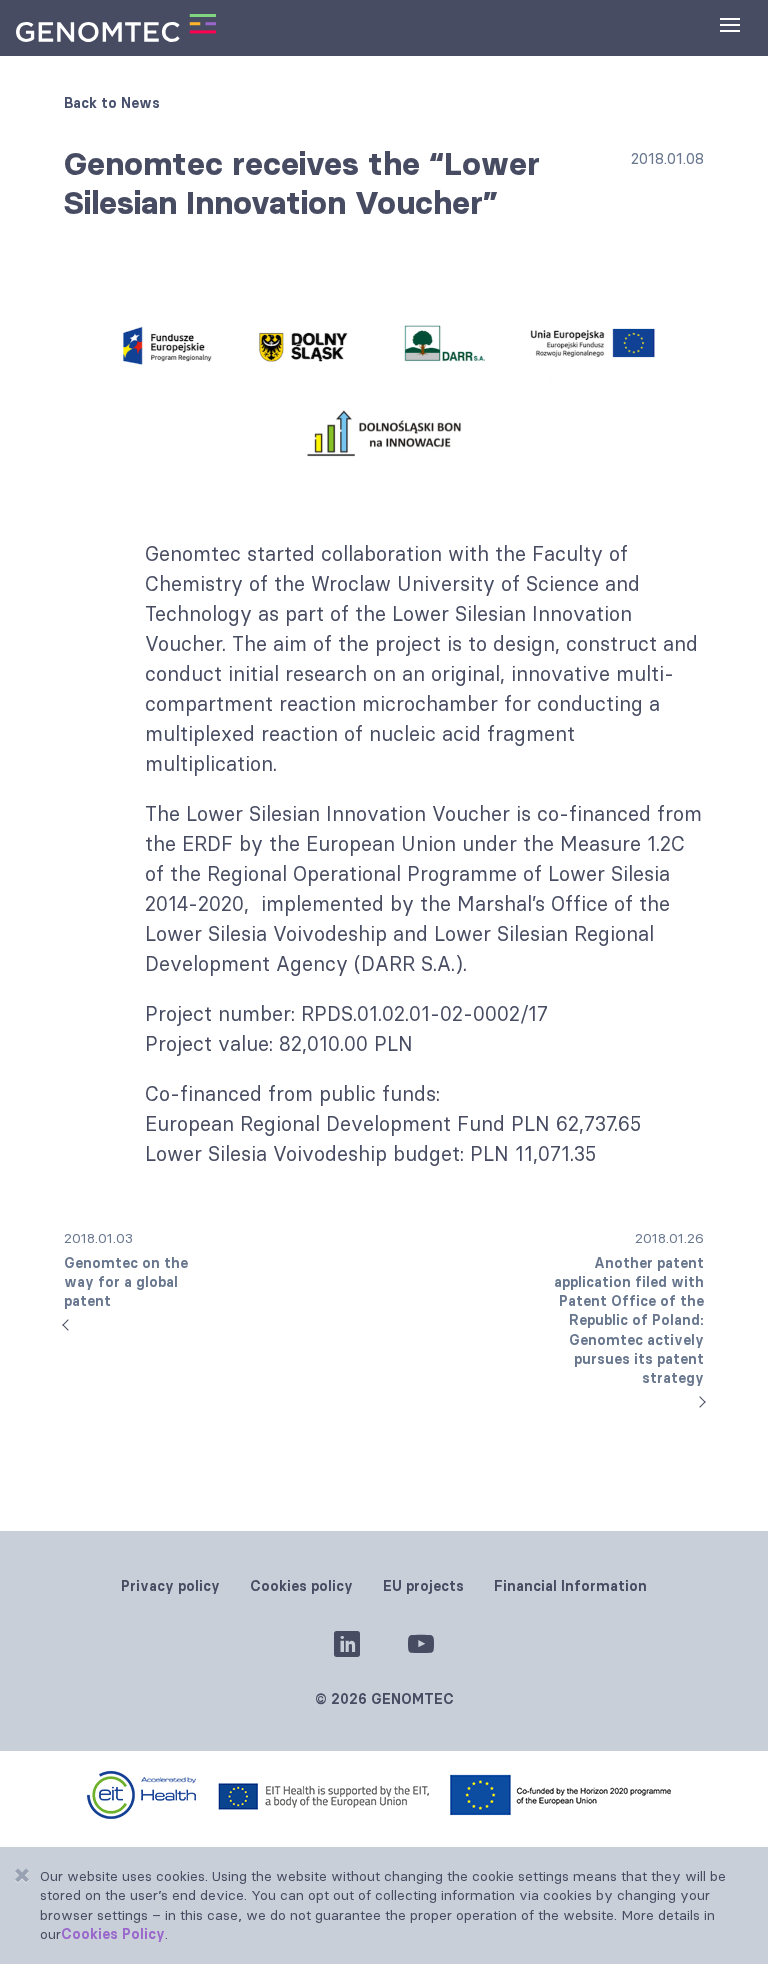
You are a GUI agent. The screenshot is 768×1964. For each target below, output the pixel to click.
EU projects (423, 1586)
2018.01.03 (126, 1270)
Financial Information (570, 1586)
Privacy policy (170, 1586)
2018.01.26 (629, 1308)
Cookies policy (301, 1586)
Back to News (112, 103)
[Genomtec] (116, 28)
